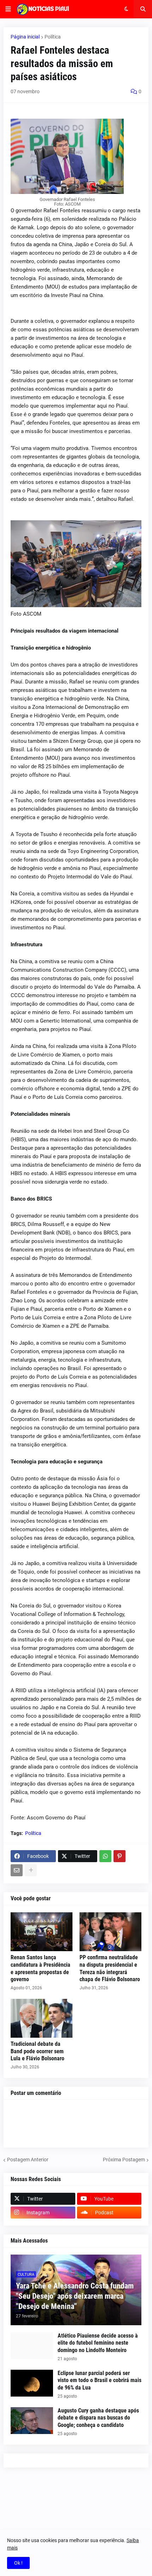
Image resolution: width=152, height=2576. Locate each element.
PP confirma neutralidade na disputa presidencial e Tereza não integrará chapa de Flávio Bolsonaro (110, 1968)
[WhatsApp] (105, 1856)
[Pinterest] (119, 1856)
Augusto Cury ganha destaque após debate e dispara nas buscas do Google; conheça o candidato (98, 2418)
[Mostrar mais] (31, 1870)
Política (53, 37)
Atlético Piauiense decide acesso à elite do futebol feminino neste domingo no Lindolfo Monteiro (98, 2343)
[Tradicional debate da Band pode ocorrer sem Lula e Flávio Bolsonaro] (42, 2018)
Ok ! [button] (18, 2563)
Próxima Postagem (124, 2160)
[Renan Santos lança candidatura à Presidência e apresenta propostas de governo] (42, 1932)
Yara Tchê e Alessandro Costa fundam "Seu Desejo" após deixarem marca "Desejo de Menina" (75, 2296)
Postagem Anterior (28, 2160)
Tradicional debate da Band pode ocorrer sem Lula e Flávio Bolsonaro (37, 2051)
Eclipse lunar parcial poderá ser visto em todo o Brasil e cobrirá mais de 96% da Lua (100, 2380)
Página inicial (25, 37)
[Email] (17, 1870)
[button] (8, 9)
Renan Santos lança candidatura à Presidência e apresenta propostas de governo (40, 1968)
